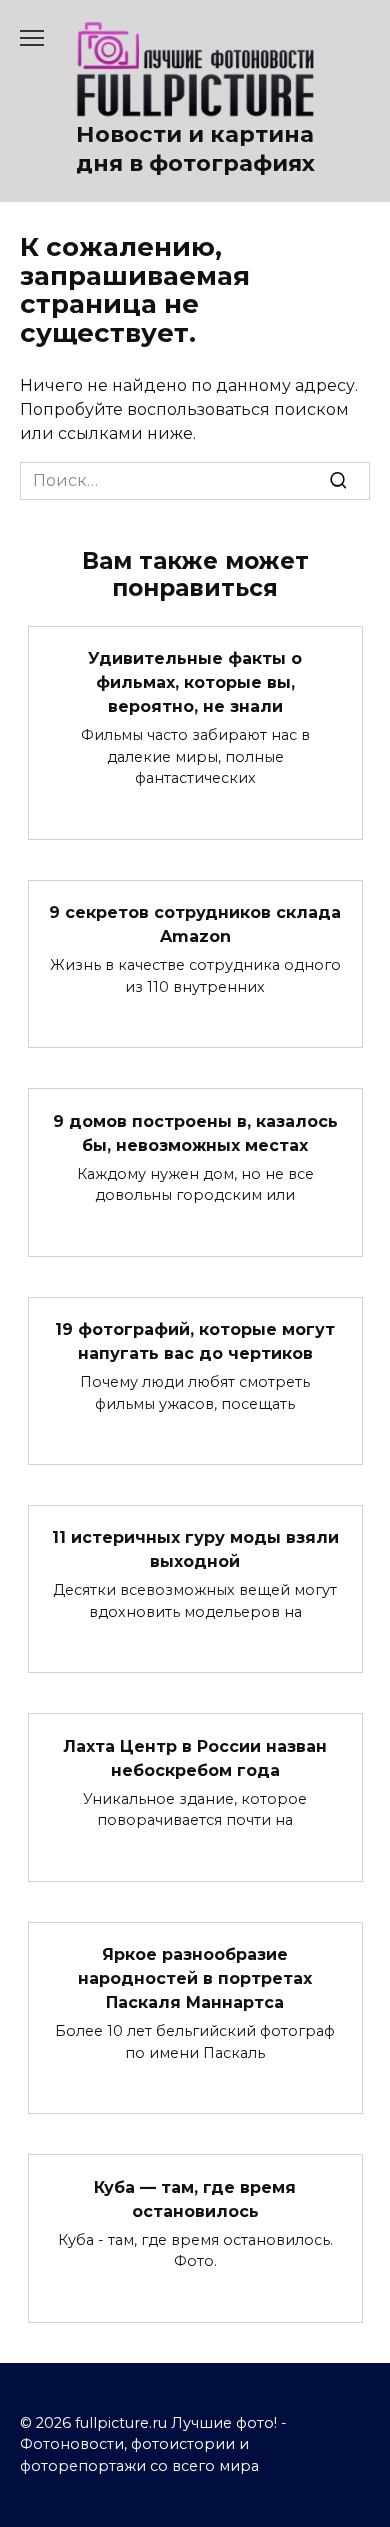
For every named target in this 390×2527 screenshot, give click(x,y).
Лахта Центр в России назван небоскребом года (195, 1757)
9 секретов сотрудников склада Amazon (195, 924)
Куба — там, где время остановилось (195, 2198)
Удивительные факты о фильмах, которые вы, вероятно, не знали (195, 682)
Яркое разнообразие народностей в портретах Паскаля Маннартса (195, 1978)
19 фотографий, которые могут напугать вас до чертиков (195, 1341)
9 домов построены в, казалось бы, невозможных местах (195, 1132)
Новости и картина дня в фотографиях (195, 148)
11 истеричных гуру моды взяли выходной (195, 1549)
